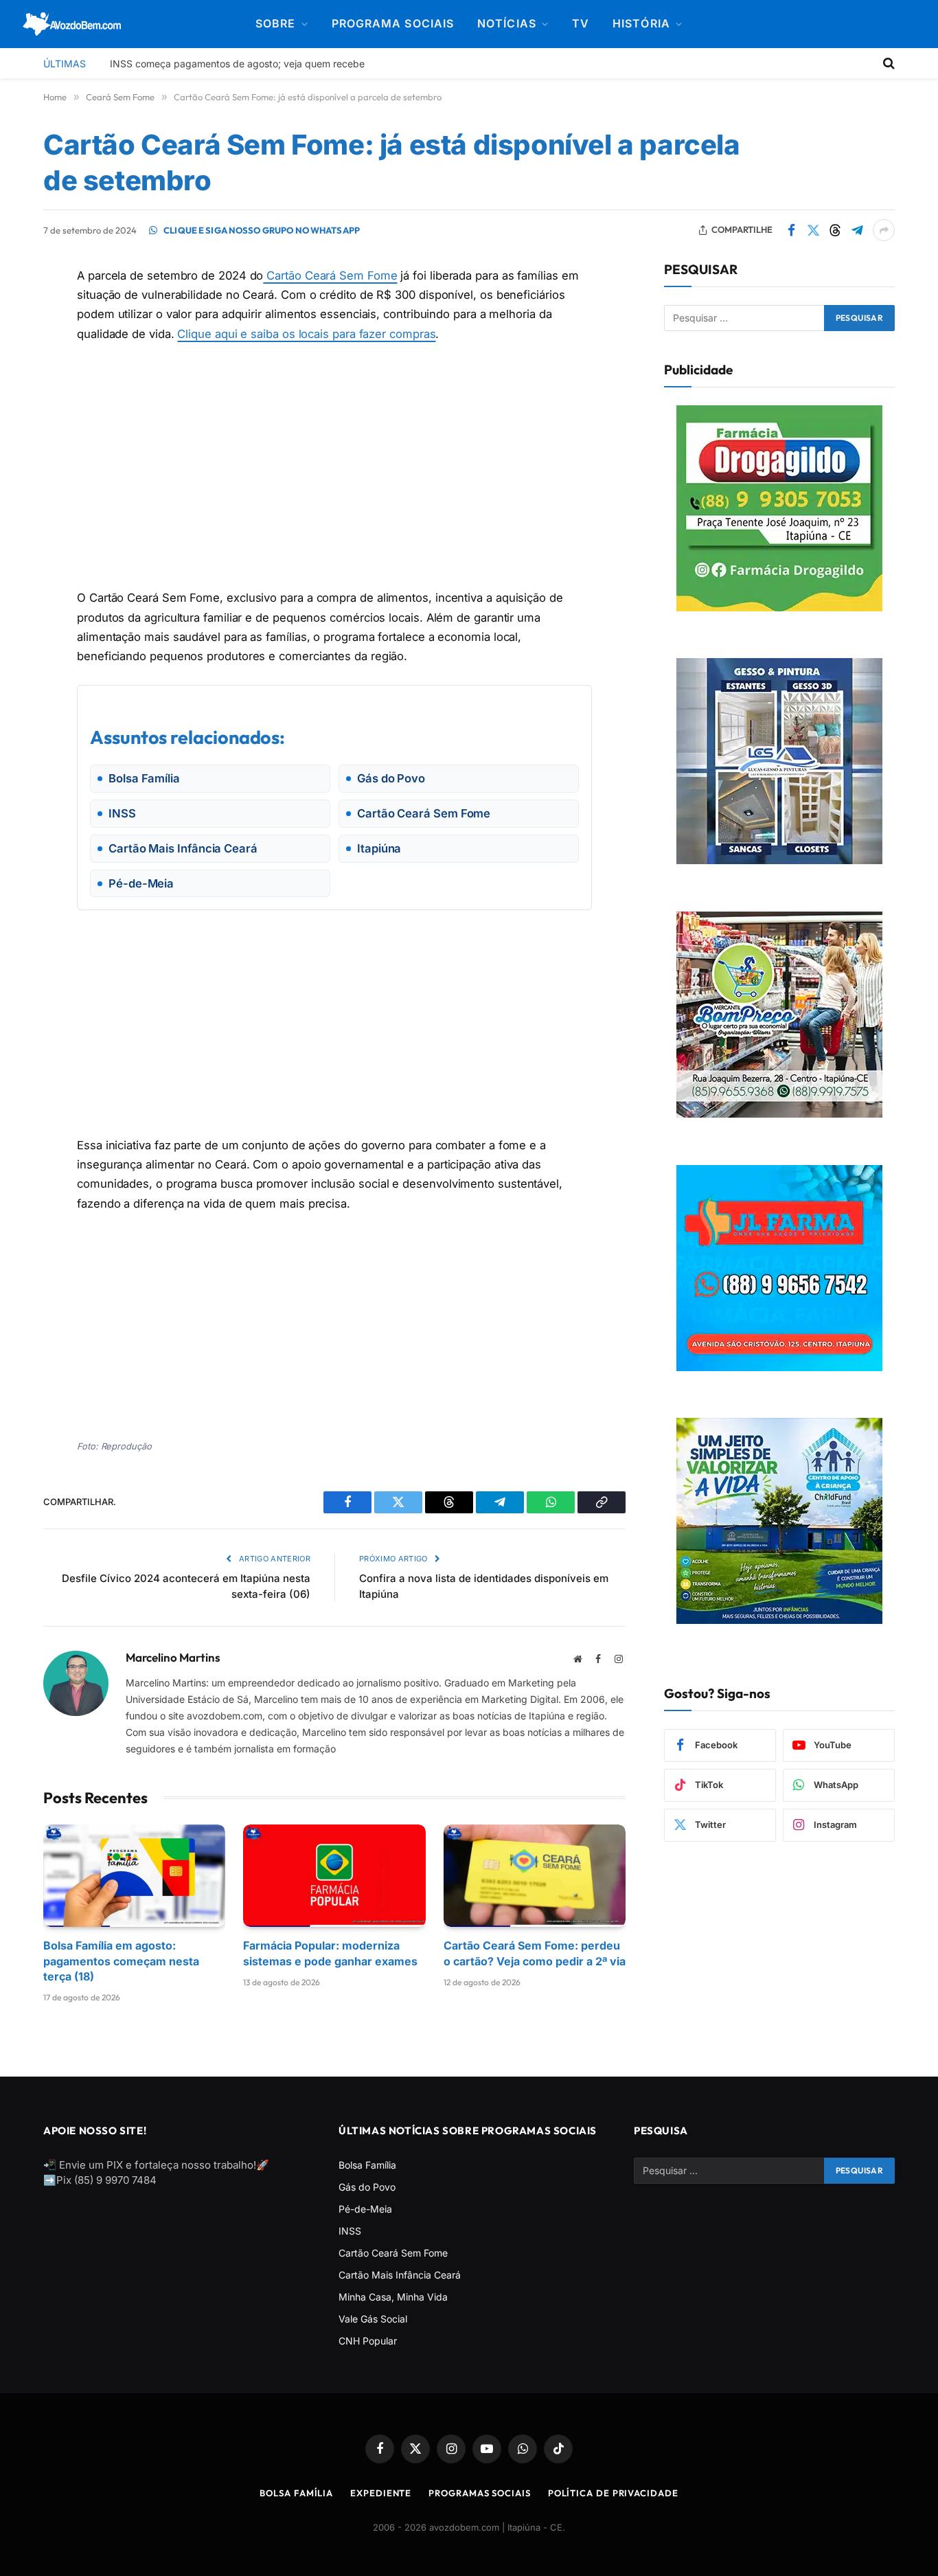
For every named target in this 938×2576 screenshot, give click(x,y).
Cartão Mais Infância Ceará (400, 2275)
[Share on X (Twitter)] (813, 230)
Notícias (507, 23)
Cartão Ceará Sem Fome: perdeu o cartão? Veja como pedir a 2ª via (535, 1953)
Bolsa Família (367, 2165)
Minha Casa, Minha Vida (393, 2297)
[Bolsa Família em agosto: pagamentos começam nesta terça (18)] (134, 1876)
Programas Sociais (479, 2493)
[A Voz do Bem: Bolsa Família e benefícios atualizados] (72, 24)
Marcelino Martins (173, 1658)
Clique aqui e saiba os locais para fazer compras (306, 333)
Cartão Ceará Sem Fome (330, 275)
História (641, 23)
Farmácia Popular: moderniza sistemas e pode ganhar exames (330, 1953)
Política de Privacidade (613, 2493)
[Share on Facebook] (791, 230)
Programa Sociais (393, 23)
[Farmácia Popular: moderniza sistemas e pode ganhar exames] (334, 1876)
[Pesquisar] (888, 63)
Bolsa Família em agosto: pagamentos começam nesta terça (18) (121, 1961)
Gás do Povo (367, 2187)
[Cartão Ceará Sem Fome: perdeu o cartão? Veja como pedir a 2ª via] (535, 1876)
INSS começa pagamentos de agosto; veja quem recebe (237, 64)
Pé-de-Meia (365, 2209)
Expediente (381, 2493)
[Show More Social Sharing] (884, 230)
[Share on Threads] (835, 230)
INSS (350, 2231)
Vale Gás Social (373, 2319)
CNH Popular (368, 2341)
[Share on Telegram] (857, 230)
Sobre (275, 23)
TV (581, 23)
